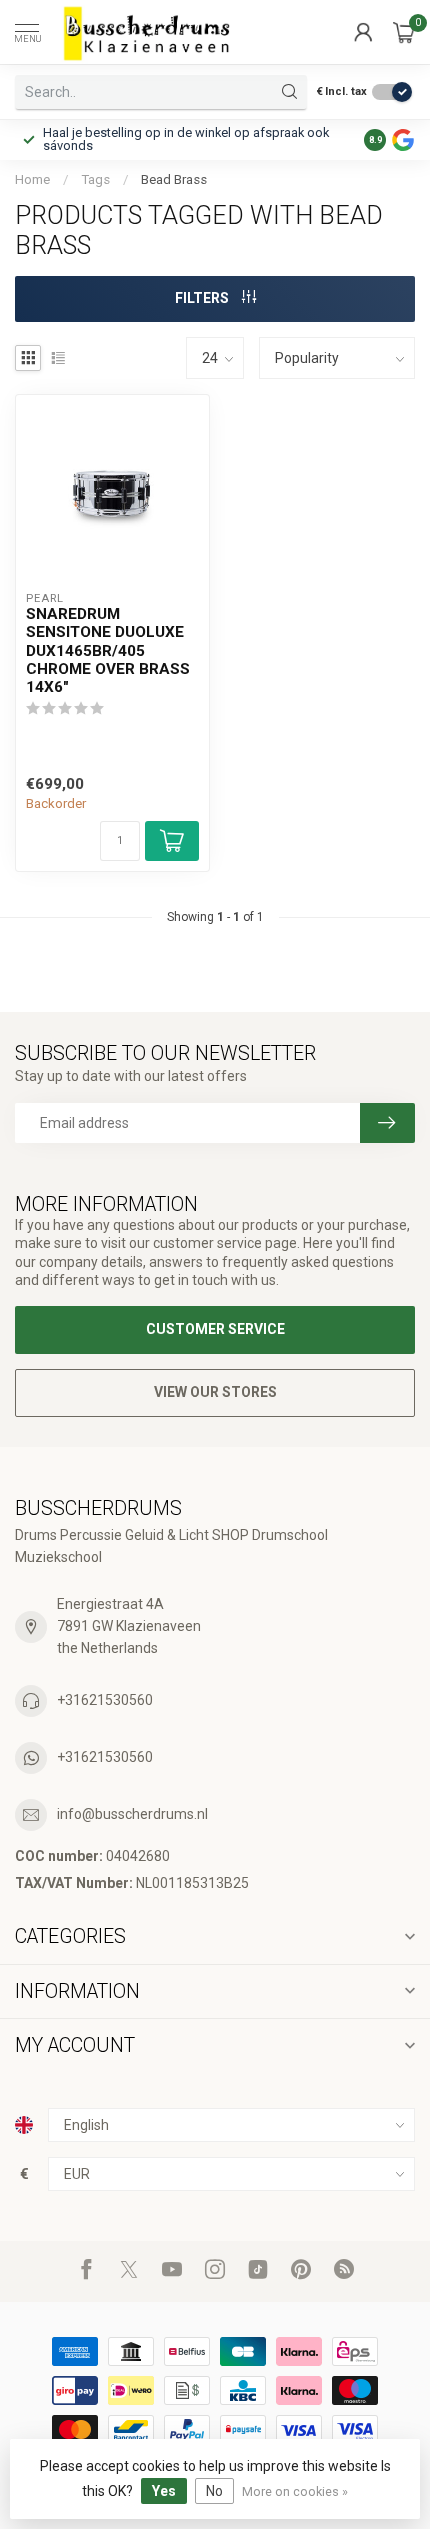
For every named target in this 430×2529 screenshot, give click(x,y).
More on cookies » (295, 2491)
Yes (164, 2491)
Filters (203, 298)
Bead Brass (174, 179)
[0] (404, 32)
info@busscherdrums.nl (132, 1814)
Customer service (215, 1329)
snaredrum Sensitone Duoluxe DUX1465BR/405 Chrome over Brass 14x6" (108, 651)
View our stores (215, 1392)
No (214, 2491)
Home (32, 179)
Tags (95, 179)
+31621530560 (105, 1700)
